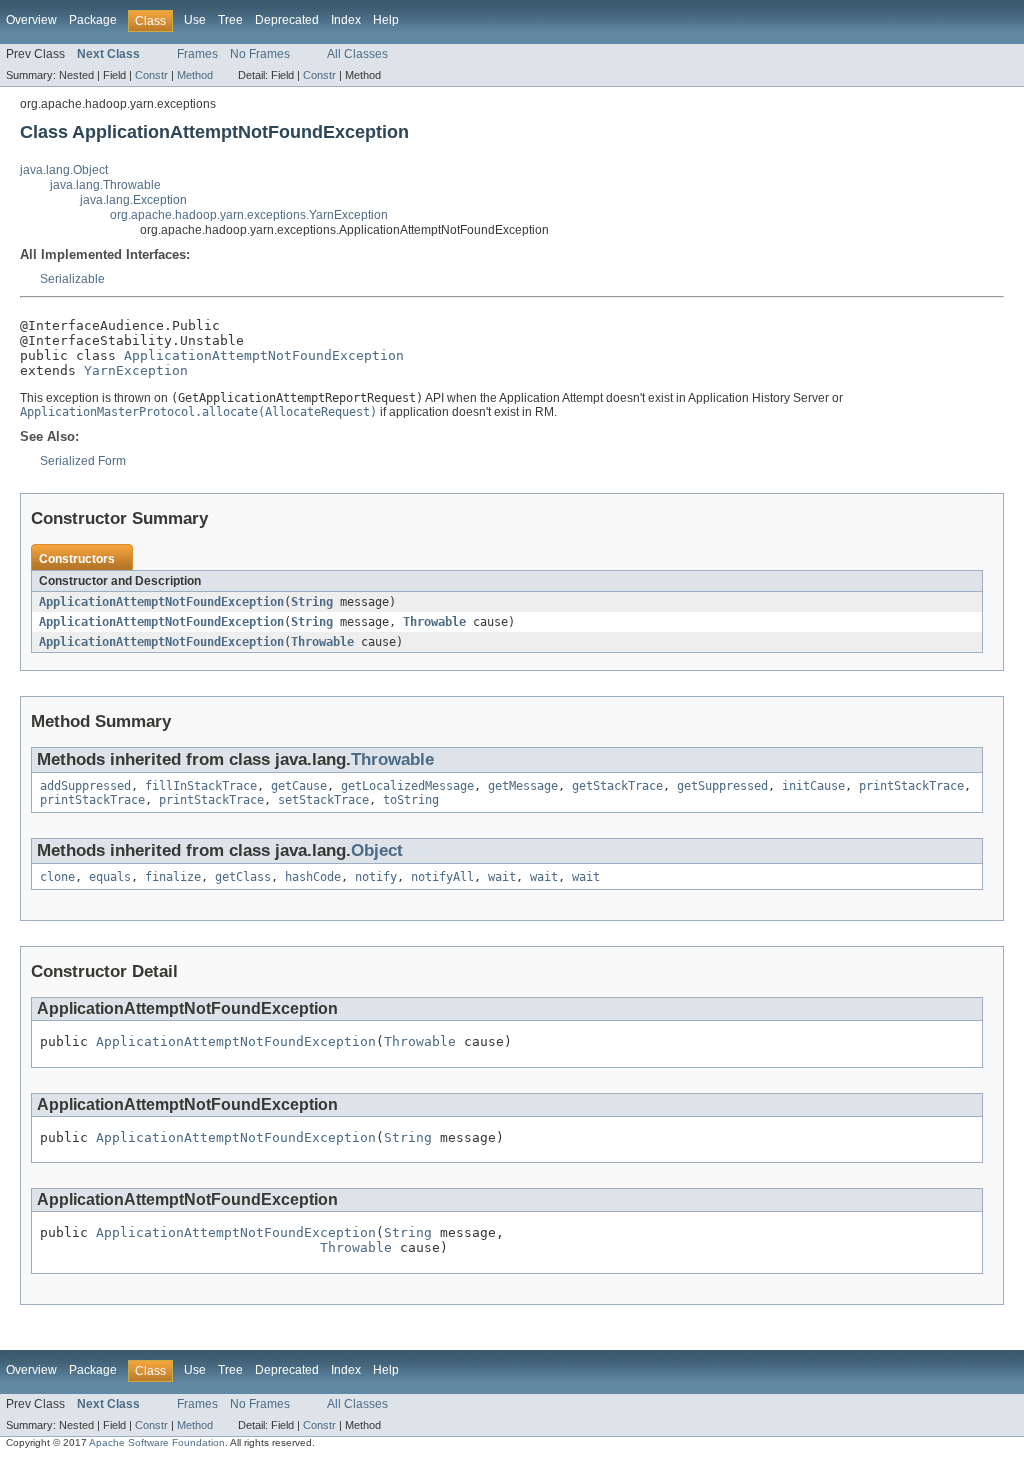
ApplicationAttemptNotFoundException (264, 355)
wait (502, 877)
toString (411, 800)
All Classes (357, 54)
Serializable (72, 279)
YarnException (136, 370)
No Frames (260, 54)
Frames (197, 54)
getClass (243, 877)
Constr (151, 75)
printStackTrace (911, 786)
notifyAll (442, 877)
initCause (813, 786)
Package (93, 20)
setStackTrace (323, 800)
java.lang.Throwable (105, 185)
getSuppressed (722, 786)
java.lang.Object (64, 170)
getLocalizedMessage (407, 786)
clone (57, 877)
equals (110, 877)
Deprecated (287, 20)
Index (346, 20)
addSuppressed (85, 786)
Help (386, 20)
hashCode (313, 877)
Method (195, 75)
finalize (173, 877)
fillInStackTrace (201, 786)
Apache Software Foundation (157, 1442)
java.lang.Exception (133, 200)
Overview (31, 20)
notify (376, 877)
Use (195, 20)
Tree (230, 20)
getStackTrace (617, 786)
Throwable (434, 622)
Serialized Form (83, 461)
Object (377, 850)
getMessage (523, 786)
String (312, 602)
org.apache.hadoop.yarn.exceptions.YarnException (249, 215)
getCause (299, 786)
